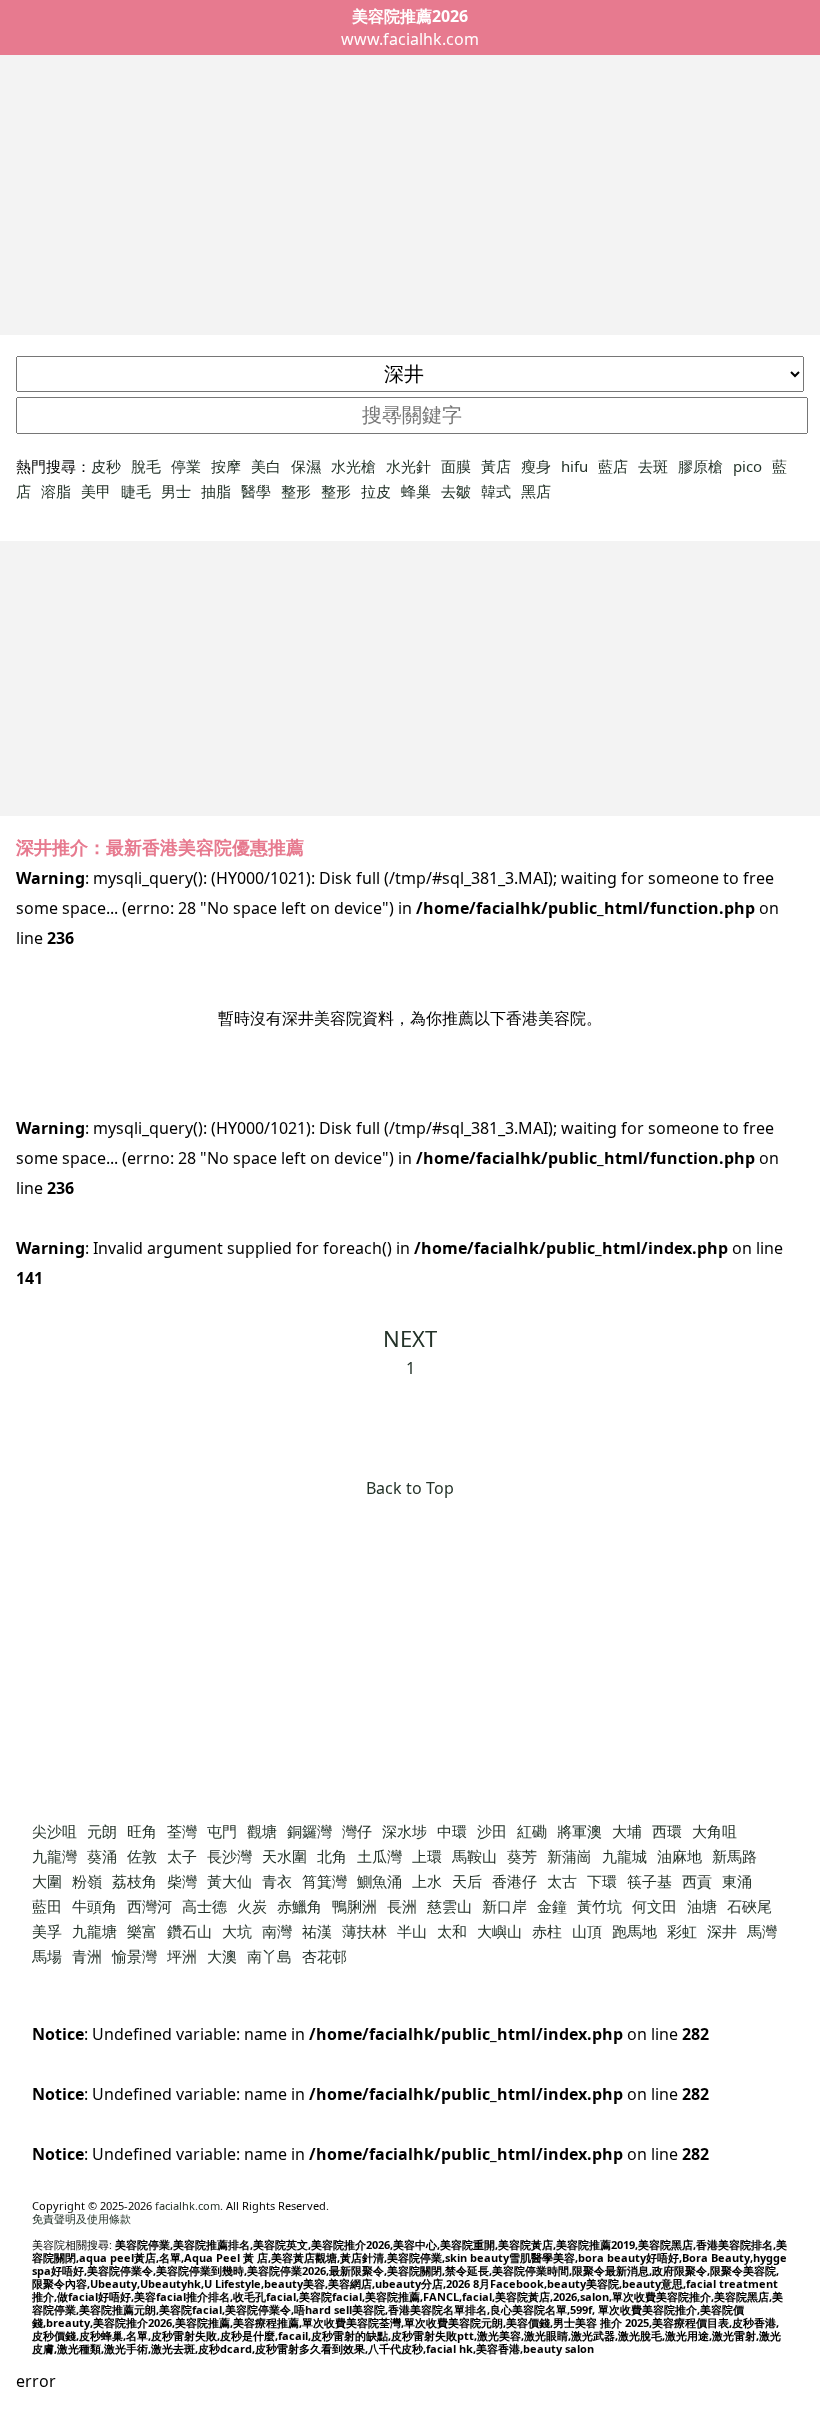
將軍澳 (579, 1831)
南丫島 (269, 1956)
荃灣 (182, 1831)
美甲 (96, 491)
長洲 (402, 1906)
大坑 (237, 1931)
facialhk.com (187, 2205)
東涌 (737, 1881)
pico (747, 466)
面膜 (456, 466)
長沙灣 (229, 1856)
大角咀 (714, 1831)
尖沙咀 (54, 1831)
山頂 (587, 1931)
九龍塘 (94, 1931)
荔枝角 (134, 1881)
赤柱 (547, 1931)
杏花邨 (324, 1956)
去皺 (456, 491)
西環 (667, 1831)
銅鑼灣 (309, 1831)
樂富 (142, 1931)
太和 (452, 1931)
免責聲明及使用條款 (81, 2218)
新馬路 (734, 1856)
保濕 (306, 466)
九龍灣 (54, 1856)
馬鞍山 (474, 1856)
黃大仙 (229, 1881)
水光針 (408, 466)
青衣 (277, 1881)
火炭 (252, 1906)
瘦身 (536, 466)
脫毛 (146, 466)
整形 (296, 491)
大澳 (222, 1956)
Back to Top (410, 1488)
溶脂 (56, 491)
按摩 (226, 466)
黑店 (536, 491)
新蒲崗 (569, 1856)
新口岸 (504, 1906)
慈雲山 (449, 1906)
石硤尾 (749, 1906)
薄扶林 (364, 1931)
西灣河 (149, 1906)
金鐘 (552, 1906)
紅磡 (532, 1831)
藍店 (613, 466)
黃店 (496, 466)
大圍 (47, 1881)
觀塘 (262, 1831)
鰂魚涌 (379, 1881)
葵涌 (102, 1856)
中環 (452, 1831)
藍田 (47, 1906)
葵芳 (522, 1856)
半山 (412, 1931)
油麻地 (679, 1856)
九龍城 (624, 1856)
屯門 (222, 1831)
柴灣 (182, 1881)
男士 (176, 491)
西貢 (697, 1881)
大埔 (627, 1831)
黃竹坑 (599, 1906)
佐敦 (142, 1856)
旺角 (142, 1831)
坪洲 (182, 1956)
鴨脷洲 (354, 1906)
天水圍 (284, 1856)
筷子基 (649, 1881)
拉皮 (376, 491)
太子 (182, 1856)
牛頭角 (94, 1906)
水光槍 (353, 466)
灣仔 (357, 1831)
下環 (602, 1881)
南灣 (277, 1931)
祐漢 (317, 1931)
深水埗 (404, 1831)
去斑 (653, 466)
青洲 (87, 1956)
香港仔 (514, 1881)
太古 (562, 1881)
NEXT (410, 1338)
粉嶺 (87, 1881)
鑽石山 (189, 1931)
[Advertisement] (410, 195)
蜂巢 (416, 491)
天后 (467, 1881)
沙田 (492, 1831)
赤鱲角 (299, 1906)
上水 (427, 1881)
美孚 (47, 1931)
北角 (332, 1856)
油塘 (702, 1906)
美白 (266, 466)
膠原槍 (700, 466)
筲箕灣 (324, 1881)
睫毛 (136, 491)
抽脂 (216, 491)
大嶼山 (499, 1931)
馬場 (47, 1956)
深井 (722, 1931)
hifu (574, 466)
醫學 (256, 491)
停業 (186, 466)
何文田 (654, 1906)
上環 (427, 1856)
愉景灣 (134, 1956)
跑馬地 (634, 1931)
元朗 (102, 1831)
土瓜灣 (379, 1856)
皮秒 (106, 466)
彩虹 (682, 1931)
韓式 (496, 491)
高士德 (204, 1906)
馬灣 (762, 1931)
